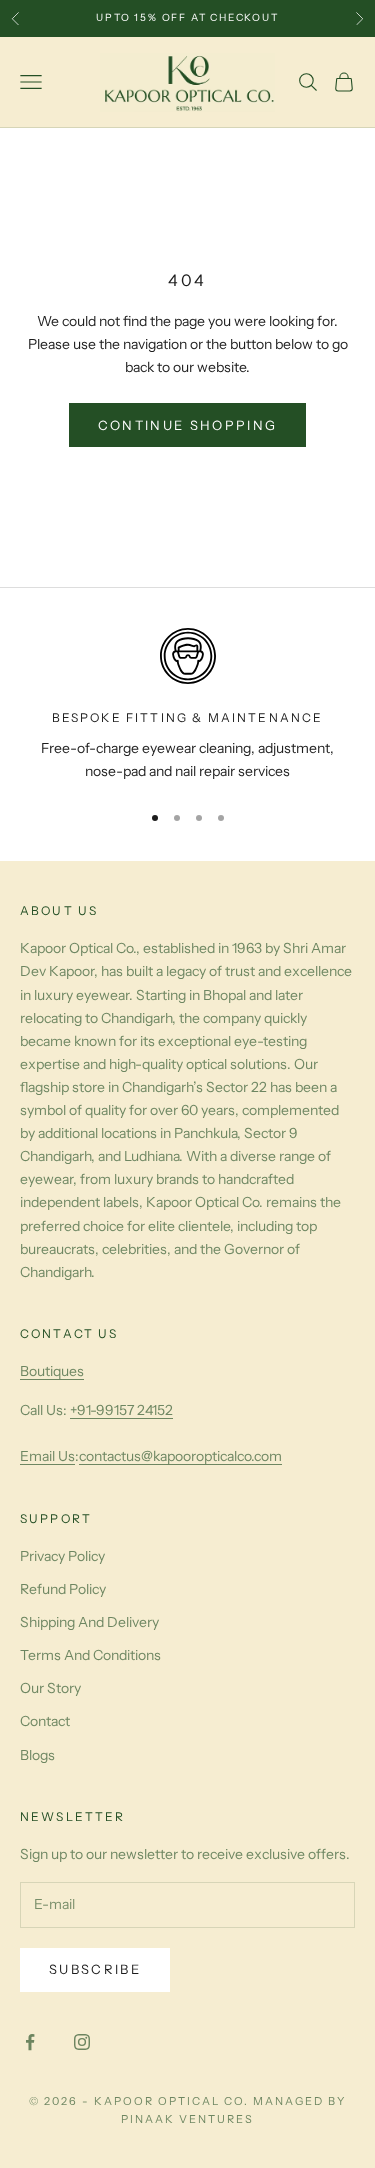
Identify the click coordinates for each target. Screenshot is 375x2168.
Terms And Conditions (90, 1655)
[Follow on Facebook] (30, 2042)
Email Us (47, 1456)
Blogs (37, 1755)
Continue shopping (188, 425)
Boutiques (52, 1371)
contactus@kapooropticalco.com (180, 1456)
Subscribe (95, 1969)
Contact (45, 1721)
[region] (187, 705)
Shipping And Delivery (89, 1622)
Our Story (50, 1688)
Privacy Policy (62, 1556)
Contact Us (69, 1333)
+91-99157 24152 (121, 1410)
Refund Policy (63, 1589)
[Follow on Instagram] (82, 2042)
